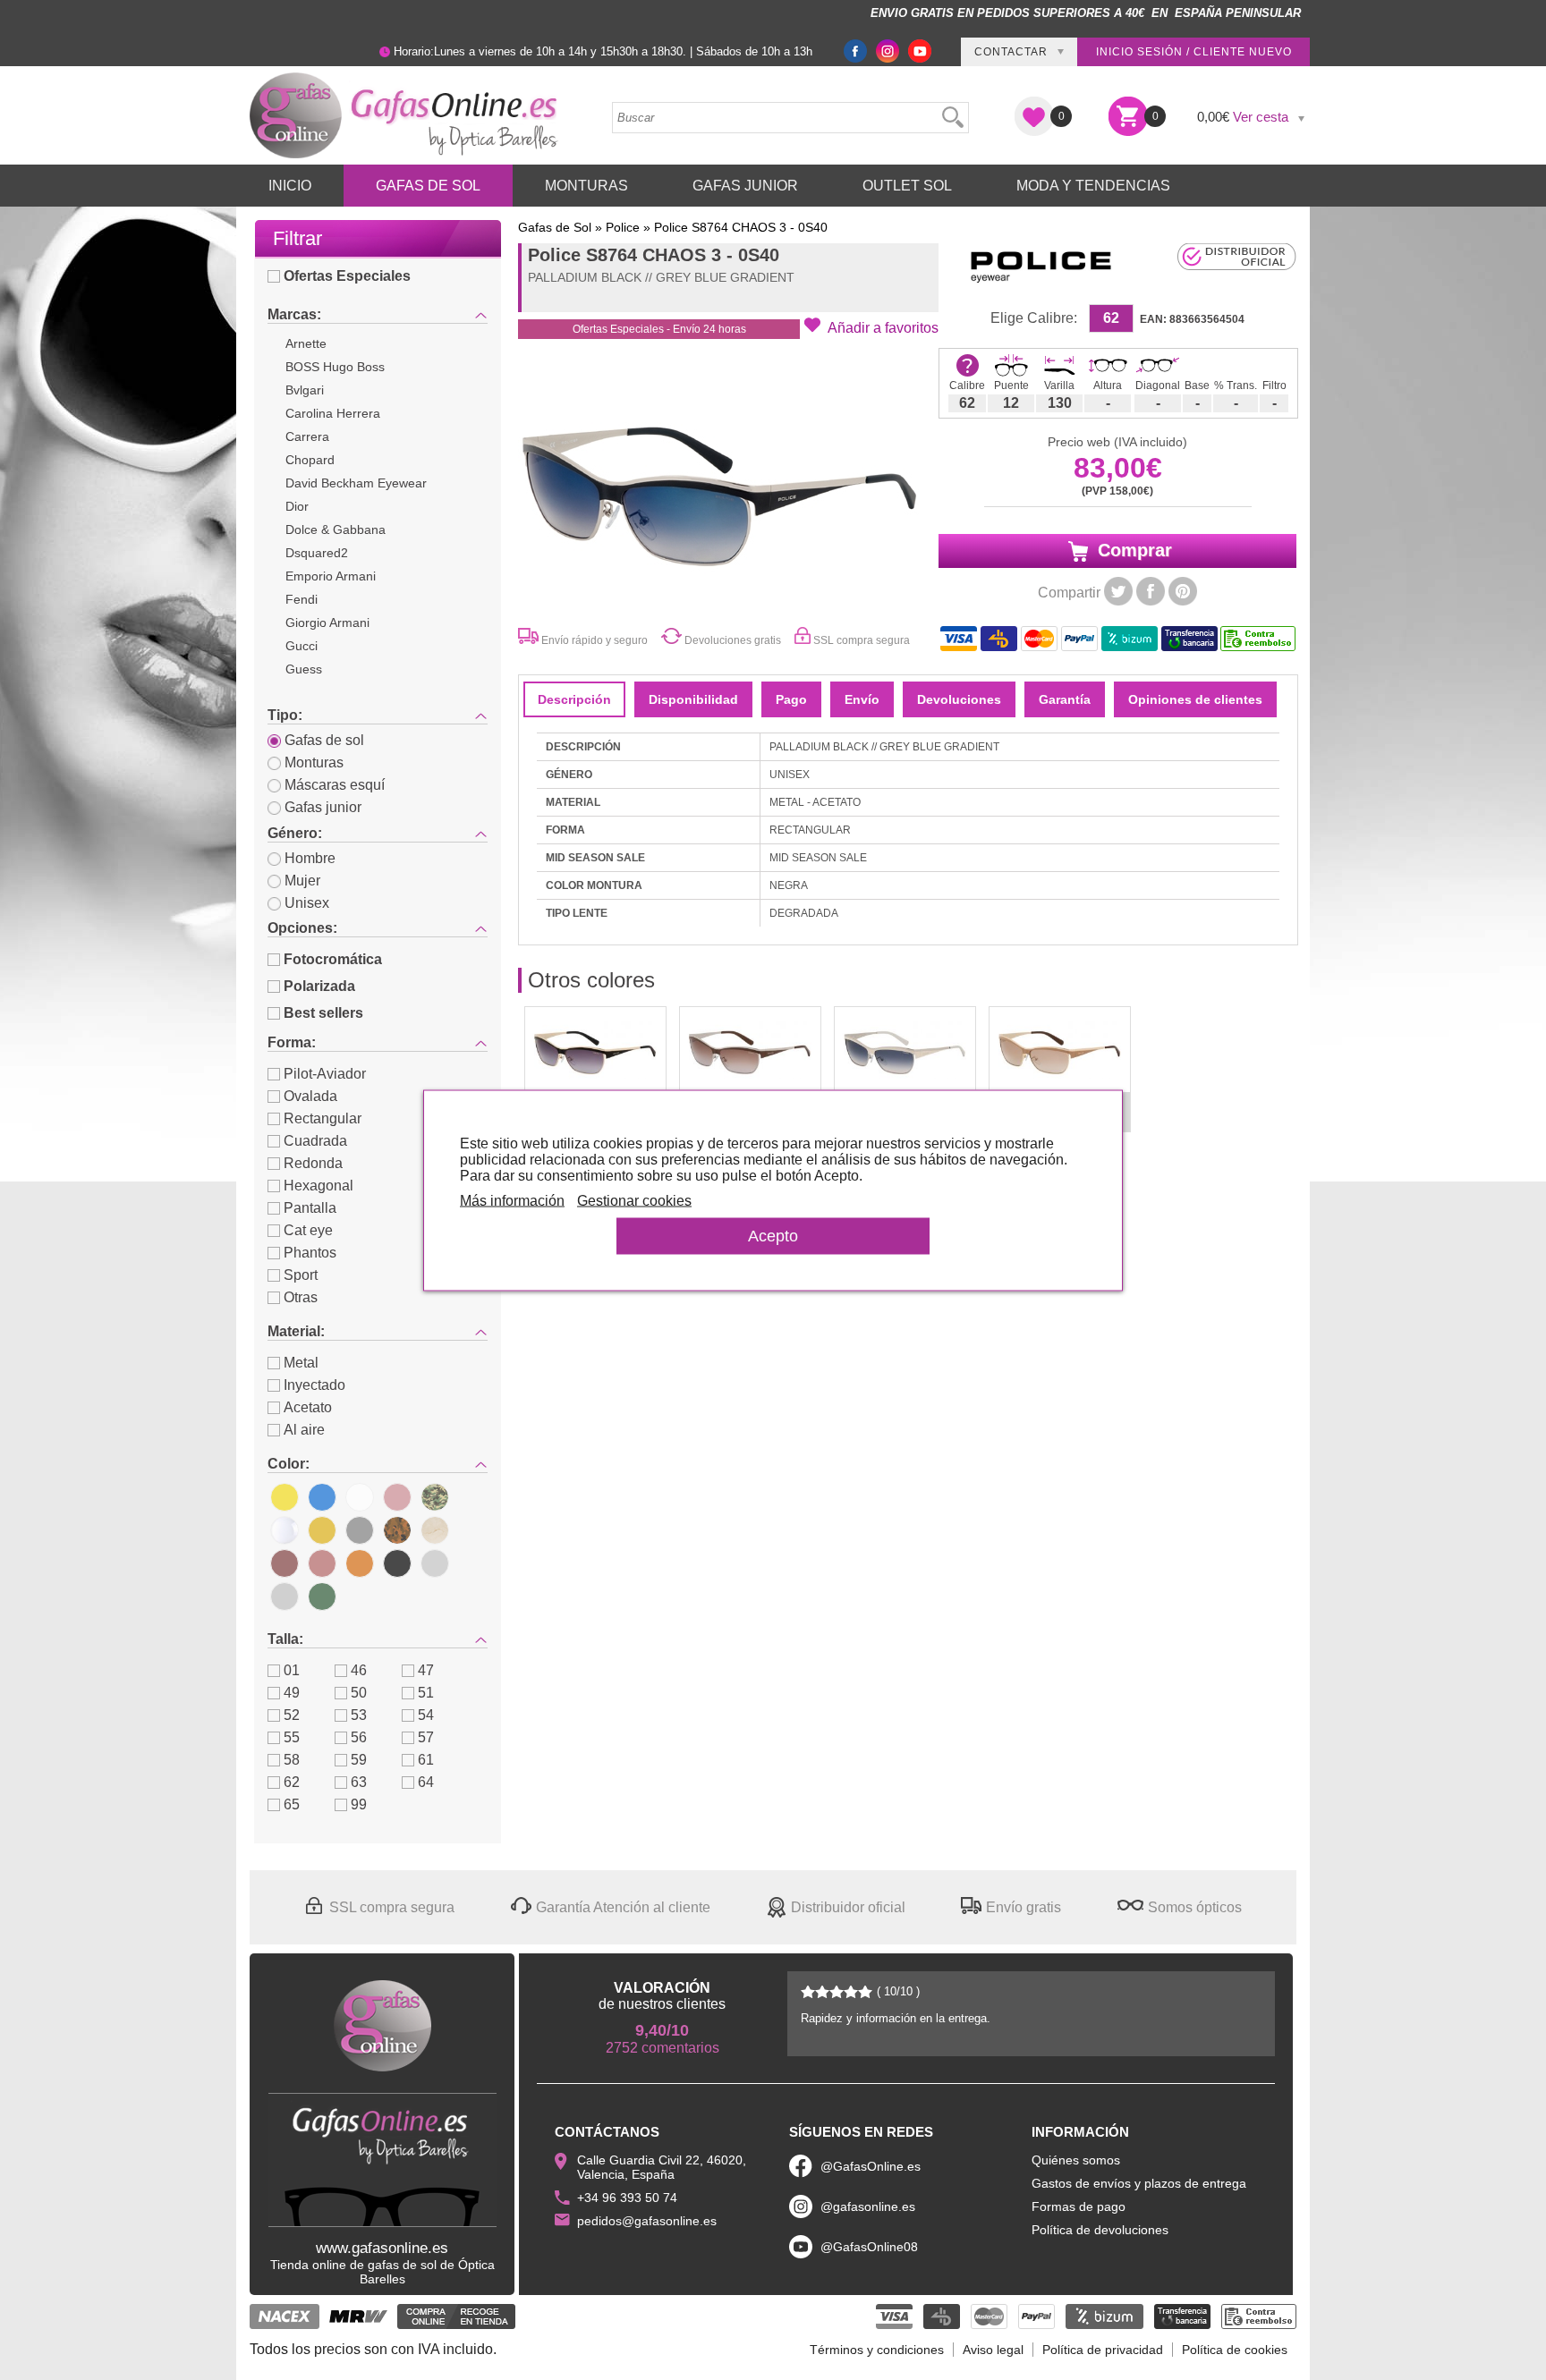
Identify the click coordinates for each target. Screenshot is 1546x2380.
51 (426, 1693)
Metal (301, 1363)
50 (359, 1693)
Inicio (290, 186)
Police (623, 227)
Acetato (308, 1407)
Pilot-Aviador (325, 1074)
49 (292, 1693)
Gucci (302, 646)
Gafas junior (323, 807)
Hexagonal (319, 1186)
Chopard (310, 460)
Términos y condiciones (877, 2350)
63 (359, 1782)
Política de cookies (1235, 2350)
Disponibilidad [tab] (693, 699)
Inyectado (314, 1385)
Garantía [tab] (1065, 699)
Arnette (306, 343)
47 (426, 1670)
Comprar (1132, 550)
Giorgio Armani (327, 623)
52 (292, 1715)
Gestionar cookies (634, 1200)
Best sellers (323, 1013)
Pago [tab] (791, 699)
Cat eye (308, 1230)
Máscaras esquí (335, 785)
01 (292, 1670)
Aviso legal (993, 2350)
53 (359, 1715)
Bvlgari (305, 390)
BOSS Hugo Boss (335, 367)
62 (292, 1782)
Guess (304, 669)
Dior (297, 506)
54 (426, 1715)
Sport (301, 1275)
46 (359, 1670)
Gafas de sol (324, 740)
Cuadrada (315, 1141)
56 (359, 1737)
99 (359, 1804)
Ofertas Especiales (347, 276)
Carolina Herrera (333, 413)
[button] (871, 326)
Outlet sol (907, 186)
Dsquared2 (317, 553)
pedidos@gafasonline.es (647, 2221)
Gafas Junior (745, 186)
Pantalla (310, 1208)
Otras (301, 1297)
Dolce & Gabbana (336, 529)
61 (426, 1760)
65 (292, 1804)
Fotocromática (333, 959)
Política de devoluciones (1100, 2230)
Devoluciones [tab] (959, 699)
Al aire (304, 1430)
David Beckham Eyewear (356, 483)
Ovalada (310, 1096)
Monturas (586, 186)
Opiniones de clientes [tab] (1195, 699)
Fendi (302, 599)
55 (292, 1737)
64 (426, 1782)
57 (426, 1737)
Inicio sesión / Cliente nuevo (1194, 52)
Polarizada (319, 986)
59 (359, 1760)
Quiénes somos (1076, 2160)
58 (292, 1760)
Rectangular (323, 1118)
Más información (512, 1200)
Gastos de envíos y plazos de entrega (1139, 2183)
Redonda (313, 1163)
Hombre (310, 858)
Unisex (307, 903)
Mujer (302, 881)
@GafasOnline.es (871, 2166)
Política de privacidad (1103, 2350)
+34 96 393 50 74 (627, 2198)
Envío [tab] (862, 699)
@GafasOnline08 (869, 2247)
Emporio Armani (331, 576)
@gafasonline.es (868, 2206)
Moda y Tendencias (1093, 186)
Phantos (310, 1253)
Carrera (307, 436)
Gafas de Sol (428, 186)
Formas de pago (1079, 2206)
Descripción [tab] (574, 699)
